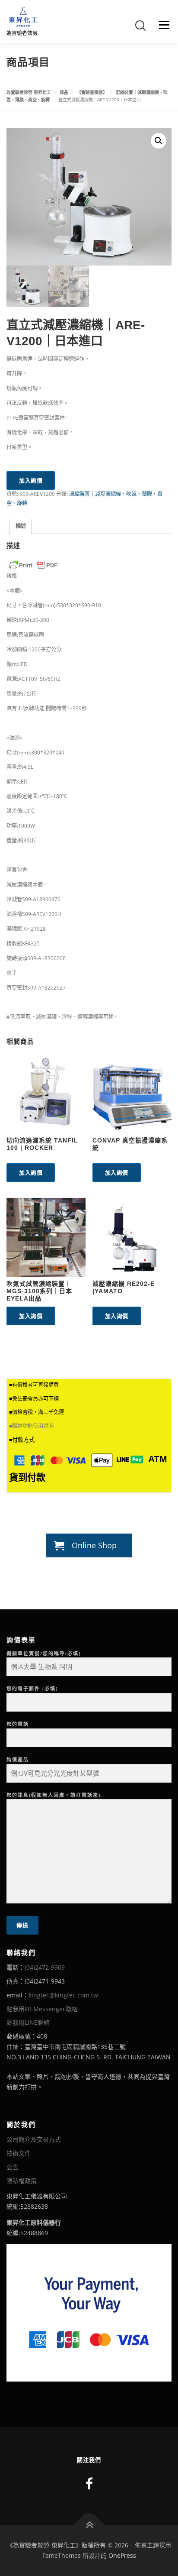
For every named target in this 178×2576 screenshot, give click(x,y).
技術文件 (19, 2153)
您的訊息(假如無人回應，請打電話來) (54, 1795)
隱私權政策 (22, 2181)
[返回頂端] (89, 2525)
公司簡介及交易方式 (34, 2139)
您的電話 (18, 1724)
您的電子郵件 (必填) (32, 1688)
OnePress (122, 2555)
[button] (159, 141)
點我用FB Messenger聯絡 (42, 2009)
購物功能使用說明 (33, 1426)
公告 (13, 2167)
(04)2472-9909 (45, 1967)
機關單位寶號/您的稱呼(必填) (44, 1653)
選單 (162, 25)
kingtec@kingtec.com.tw (63, 1995)
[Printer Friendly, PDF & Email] (33, 565)
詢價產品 (18, 1759)
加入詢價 (31, 480)
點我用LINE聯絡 (28, 2022)
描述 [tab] (21, 526)
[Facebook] (89, 2484)
